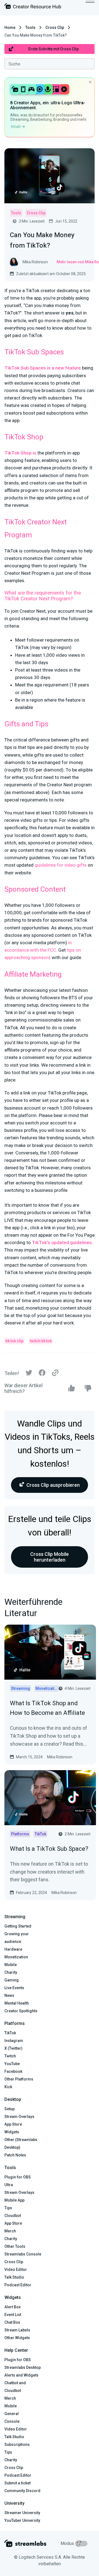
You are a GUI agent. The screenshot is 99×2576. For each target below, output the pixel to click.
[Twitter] (29, 1374)
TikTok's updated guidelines (62, 1242)
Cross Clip (55, 28)
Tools (30, 28)
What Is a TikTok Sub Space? (49, 1849)
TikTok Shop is (20, 453)
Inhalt (16, 127)
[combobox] (50, 64)
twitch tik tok (41, 1341)
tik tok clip (14, 1341)
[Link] (55, 1373)
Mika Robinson (60, 1757)
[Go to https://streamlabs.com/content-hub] (33, 7)
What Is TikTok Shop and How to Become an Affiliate (47, 1708)
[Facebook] (42, 1374)
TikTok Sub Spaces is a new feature (43, 368)
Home (10, 28)
